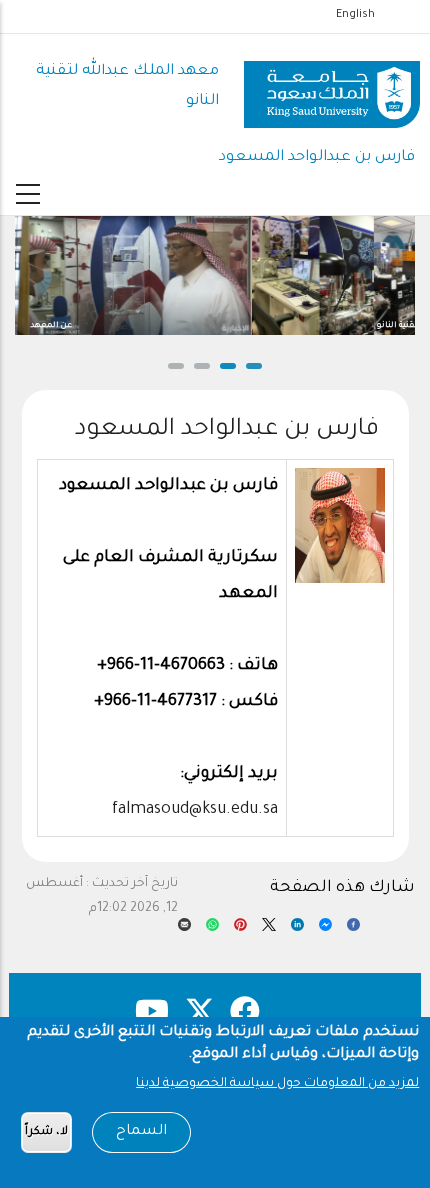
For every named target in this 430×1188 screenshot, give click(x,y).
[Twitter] (268, 930)
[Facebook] (353, 930)
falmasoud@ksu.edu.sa (195, 810)
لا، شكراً (46, 1132)
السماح (141, 1132)
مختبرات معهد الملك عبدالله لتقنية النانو (333, 325)
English (355, 15)
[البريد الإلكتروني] (184, 930)
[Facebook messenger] (325, 930)
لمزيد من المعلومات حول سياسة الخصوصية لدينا (277, 1084)
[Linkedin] (297, 930)
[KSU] (332, 87)
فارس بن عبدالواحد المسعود (317, 157)
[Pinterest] (240, 930)
